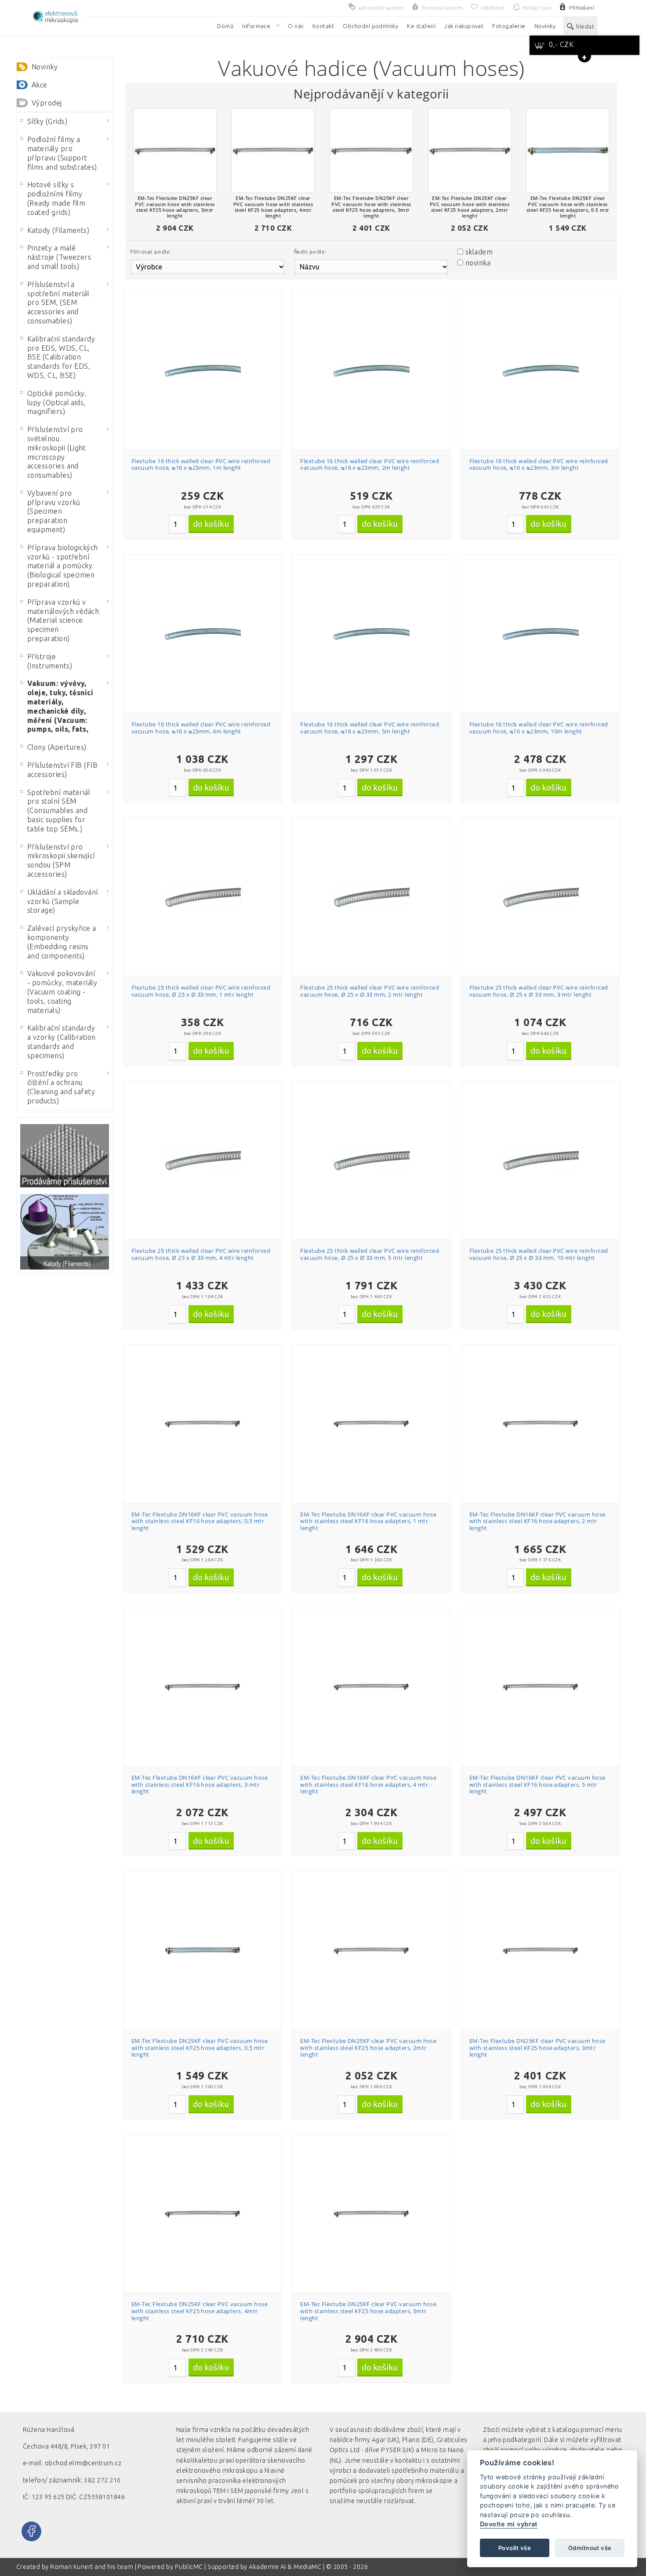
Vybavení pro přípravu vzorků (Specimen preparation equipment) (54, 511)
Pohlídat (207, 353)
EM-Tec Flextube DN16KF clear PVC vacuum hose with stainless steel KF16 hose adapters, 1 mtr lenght (368, 1521)
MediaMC (307, 2567)
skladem (479, 252)
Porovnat (207, 337)
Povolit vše (515, 2548)
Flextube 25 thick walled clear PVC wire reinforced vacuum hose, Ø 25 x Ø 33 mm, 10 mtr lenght (539, 1254)
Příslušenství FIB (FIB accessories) (63, 770)
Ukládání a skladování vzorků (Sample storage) (63, 901)
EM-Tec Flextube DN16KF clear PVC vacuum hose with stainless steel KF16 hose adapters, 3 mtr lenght (200, 1784)
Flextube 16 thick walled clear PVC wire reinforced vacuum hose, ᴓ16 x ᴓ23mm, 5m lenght (370, 728)
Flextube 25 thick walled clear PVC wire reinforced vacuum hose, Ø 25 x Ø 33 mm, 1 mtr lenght (201, 991)
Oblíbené (207, 321)
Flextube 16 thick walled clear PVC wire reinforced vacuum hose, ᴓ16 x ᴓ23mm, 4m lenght (201, 728)
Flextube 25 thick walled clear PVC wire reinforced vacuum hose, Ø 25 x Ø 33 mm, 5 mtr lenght (370, 1254)
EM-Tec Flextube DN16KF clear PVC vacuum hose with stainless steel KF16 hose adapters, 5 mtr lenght (537, 1784)
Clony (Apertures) (57, 747)
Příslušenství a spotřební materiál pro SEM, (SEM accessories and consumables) (58, 303)
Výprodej (47, 103)
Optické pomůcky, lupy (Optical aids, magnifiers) (57, 403)
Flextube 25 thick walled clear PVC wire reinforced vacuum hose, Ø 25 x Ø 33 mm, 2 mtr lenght (370, 991)
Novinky (45, 67)
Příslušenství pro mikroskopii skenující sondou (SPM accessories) (61, 860)
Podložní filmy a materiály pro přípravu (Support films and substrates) (62, 153)
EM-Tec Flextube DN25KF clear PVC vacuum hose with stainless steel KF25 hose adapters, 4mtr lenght (200, 2311)
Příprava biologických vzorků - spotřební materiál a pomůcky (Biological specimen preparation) (63, 566)
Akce (40, 85)
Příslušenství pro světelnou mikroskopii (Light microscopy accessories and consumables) (57, 452)
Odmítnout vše (590, 2548)
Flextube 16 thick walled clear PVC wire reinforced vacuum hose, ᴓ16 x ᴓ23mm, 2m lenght (370, 464)
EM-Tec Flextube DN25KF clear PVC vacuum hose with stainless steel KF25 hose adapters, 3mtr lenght (537, 2048)
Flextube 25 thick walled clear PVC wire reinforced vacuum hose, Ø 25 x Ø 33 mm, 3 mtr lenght (539, 991)
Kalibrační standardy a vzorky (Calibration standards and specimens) (62, 1041)
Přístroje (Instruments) (50, 661)
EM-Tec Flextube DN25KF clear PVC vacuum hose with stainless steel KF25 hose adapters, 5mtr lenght (368, 2311)
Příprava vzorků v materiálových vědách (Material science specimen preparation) (63, 620)
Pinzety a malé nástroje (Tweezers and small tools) (59, 257)
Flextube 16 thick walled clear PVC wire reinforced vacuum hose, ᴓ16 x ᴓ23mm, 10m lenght (539, 728)
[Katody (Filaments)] (65, 1232)
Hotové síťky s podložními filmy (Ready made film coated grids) (56, 198)
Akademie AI (267, 2567)
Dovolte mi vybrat (509, 2524)
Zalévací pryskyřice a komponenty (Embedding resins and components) (62, 942)
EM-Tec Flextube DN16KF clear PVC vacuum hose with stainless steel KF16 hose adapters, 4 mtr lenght (368, 1784)
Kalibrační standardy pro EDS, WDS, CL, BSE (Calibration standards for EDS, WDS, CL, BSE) (61, 357)
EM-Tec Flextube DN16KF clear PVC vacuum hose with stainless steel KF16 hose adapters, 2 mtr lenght (537, 1521)
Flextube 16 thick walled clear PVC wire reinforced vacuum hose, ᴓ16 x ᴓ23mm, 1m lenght (201, 464)
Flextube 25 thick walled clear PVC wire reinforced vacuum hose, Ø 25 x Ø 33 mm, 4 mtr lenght (201, 1254)
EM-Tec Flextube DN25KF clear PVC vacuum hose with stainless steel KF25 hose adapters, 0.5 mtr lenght (200, 2048)
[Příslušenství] (65, 1156)
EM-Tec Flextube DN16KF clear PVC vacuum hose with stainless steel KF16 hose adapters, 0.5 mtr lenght (200, 1521)
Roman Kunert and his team (92, 2567)
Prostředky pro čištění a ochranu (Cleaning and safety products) (61, 1087)
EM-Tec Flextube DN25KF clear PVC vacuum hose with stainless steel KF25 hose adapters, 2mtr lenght (368, 2048)
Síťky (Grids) (47, 121)
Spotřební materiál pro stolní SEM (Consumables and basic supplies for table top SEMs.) (59, 811)
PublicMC (189, 2567)
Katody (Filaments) (58, 230)
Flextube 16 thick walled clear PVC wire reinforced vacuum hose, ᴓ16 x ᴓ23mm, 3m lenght (539, 464)
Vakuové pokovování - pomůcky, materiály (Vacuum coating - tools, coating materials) (62, 992)
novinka (478, 263)
